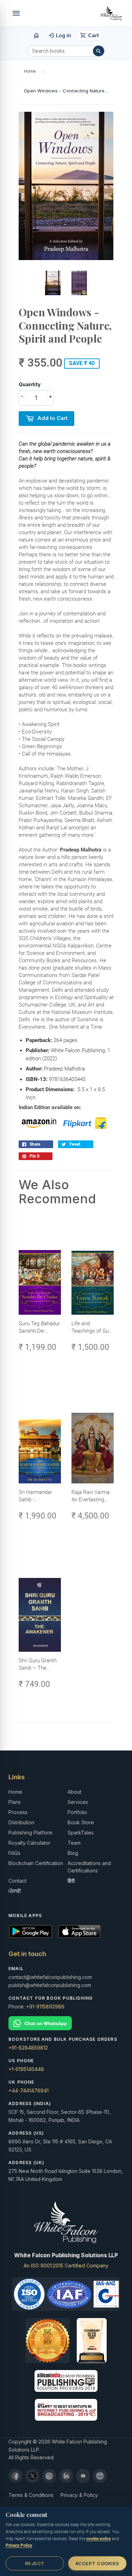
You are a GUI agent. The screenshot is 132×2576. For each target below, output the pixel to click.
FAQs (14, 1853)
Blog (73, 1853)
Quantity (30, 384)
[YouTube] (83, 2476)
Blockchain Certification (36, 1863)
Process (18, 1812)
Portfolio (77, 1812)
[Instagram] (49, 2476)
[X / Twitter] (32, 2476)
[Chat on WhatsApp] (66, 2023)
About (74, 1792)
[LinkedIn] (66, 2476)
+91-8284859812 (28, 2048)
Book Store (81, 1822)
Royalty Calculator (29, 1843)
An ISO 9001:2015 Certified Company (66, 2266)
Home (30, 71)
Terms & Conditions (31, 2495)
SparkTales (81, 1833)
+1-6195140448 (26, 2069)
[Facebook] (15, 2476)
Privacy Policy (19, 2545)
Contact (17, 1881)
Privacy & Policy (79, 2495)
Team (74, 1843)
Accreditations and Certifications (89, 1867)
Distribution (21, 1822)
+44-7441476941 (29, 2090)
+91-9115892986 (45, 2007)
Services (78, 1802)
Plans (15, 1802)
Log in (60, 35)
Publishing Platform (30, 1833)
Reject (35, 2563)
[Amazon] (100, 2476)
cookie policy (99, 2539)
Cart (90, 35)
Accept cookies (97, 2563)
